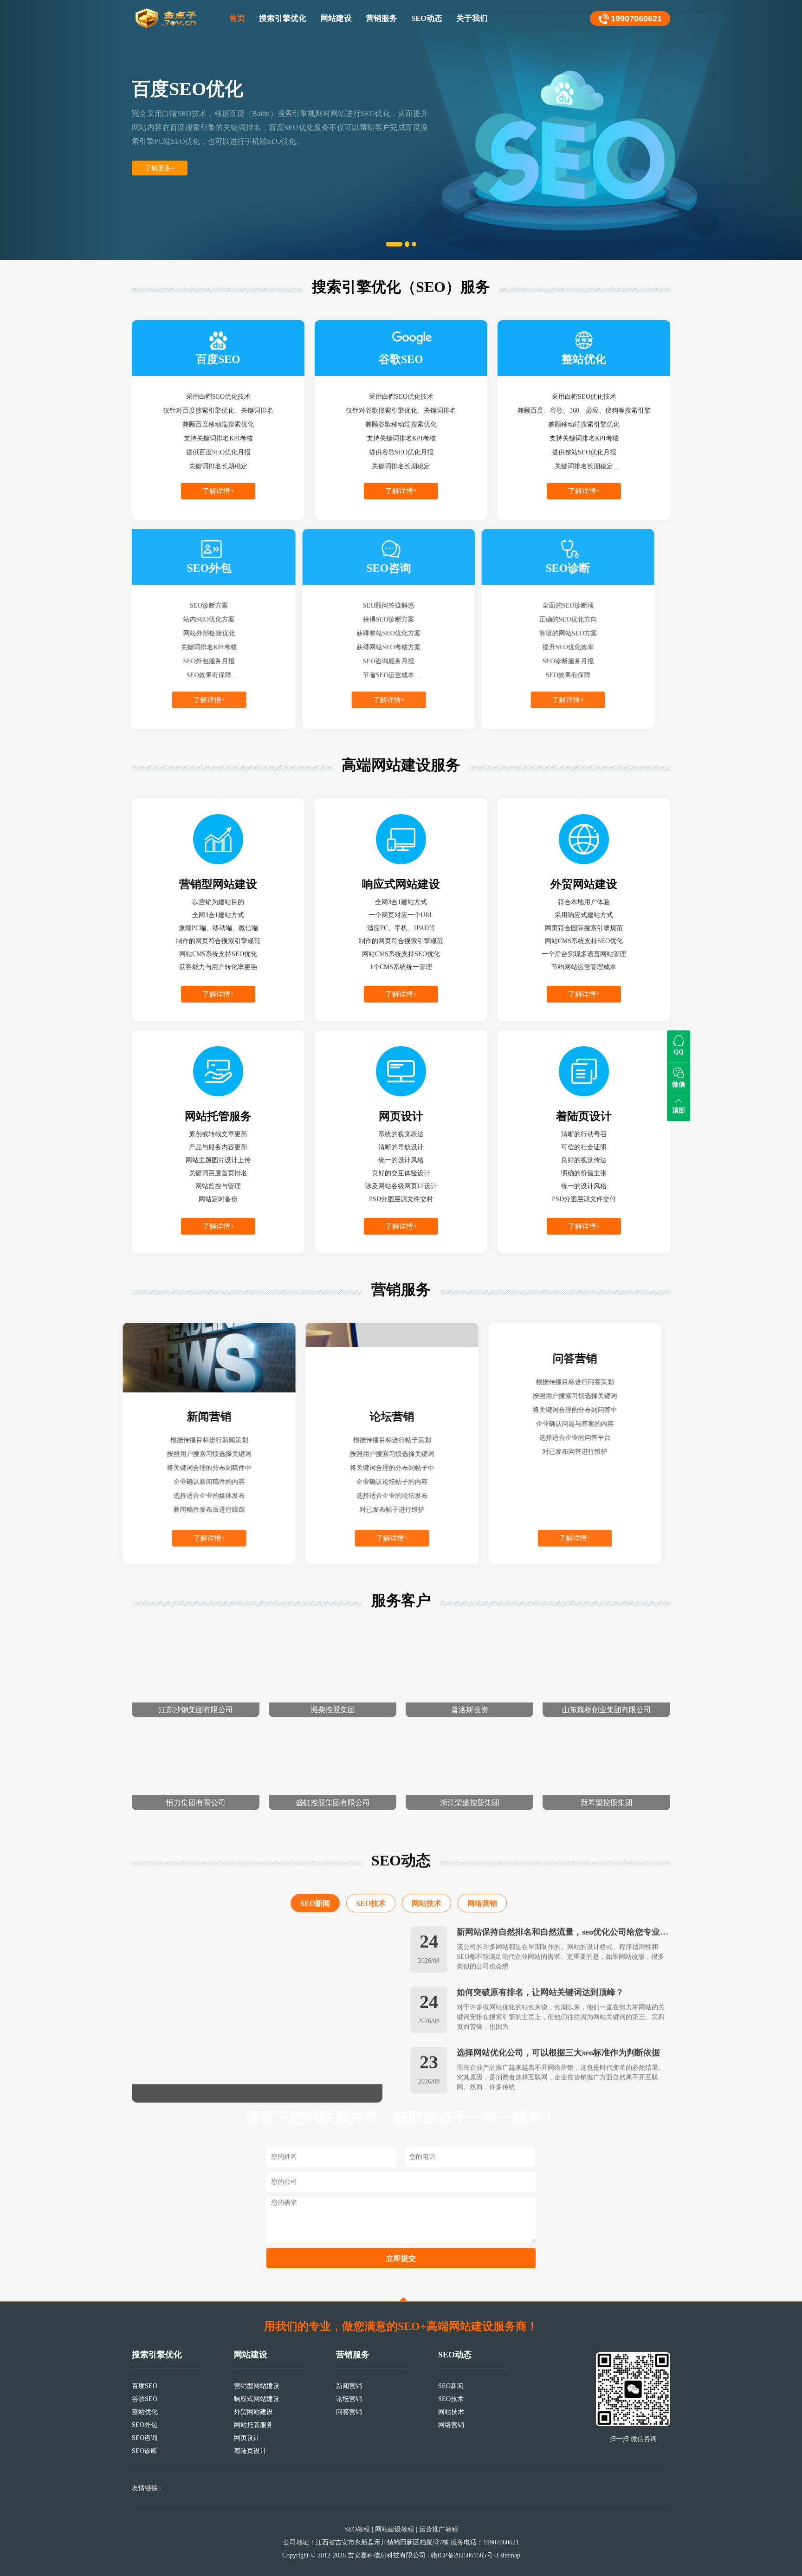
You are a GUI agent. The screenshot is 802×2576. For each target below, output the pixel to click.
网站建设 (336, 18)
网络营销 (482, 1889)
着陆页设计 (250, 2451)
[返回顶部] (403, 2299)
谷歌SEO (145, 2399)
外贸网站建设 (253, 2412)
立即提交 (401, 2258)
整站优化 (145, 2412)
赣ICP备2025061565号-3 (465, 2555)
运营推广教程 (439, 2529)
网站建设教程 (395, 2529)
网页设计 (247, 2438)
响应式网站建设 (257, 2399)
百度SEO (145, 2386)
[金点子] (167, 19)
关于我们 (472, 18)
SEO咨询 (145, 2438)
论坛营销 (349, 2399)
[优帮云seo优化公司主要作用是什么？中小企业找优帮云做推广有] (257, 2000)
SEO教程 (357, 2529)
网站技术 (427, 1889)
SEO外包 (145, 2425)
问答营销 (349, 2412)
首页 (237, 18)
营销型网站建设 (257, 2386)
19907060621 (636, 19)
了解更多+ (160, 168)
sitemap (510, 2555)
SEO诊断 (145, 2451)
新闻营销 (349, 2386)
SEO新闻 (315, 1889)
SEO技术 (371, 1889)
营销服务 (382, 18)
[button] (60, 130)
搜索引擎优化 (283, 18)
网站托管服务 (253, 2425)
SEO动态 (427, 18)
